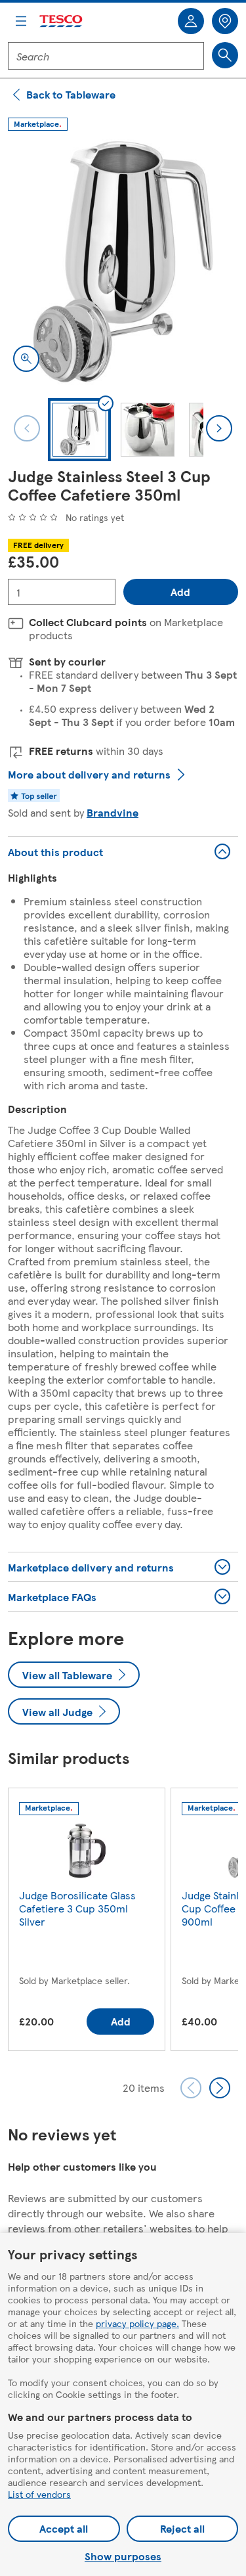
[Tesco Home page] (62, 21)
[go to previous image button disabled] (27, 428)
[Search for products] (225, 55)
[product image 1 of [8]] (123, 262)
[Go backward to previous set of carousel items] (191, 2088)
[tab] (79, 430)
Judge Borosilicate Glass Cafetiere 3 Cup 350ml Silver (77, 1908)
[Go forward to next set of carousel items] (220, 2088)
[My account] (191, 21)
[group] (87, 1922)
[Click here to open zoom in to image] (26, 359)
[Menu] (21, 21)
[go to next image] (219, 428)
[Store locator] (225, 21)
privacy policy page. (137, 2323)
